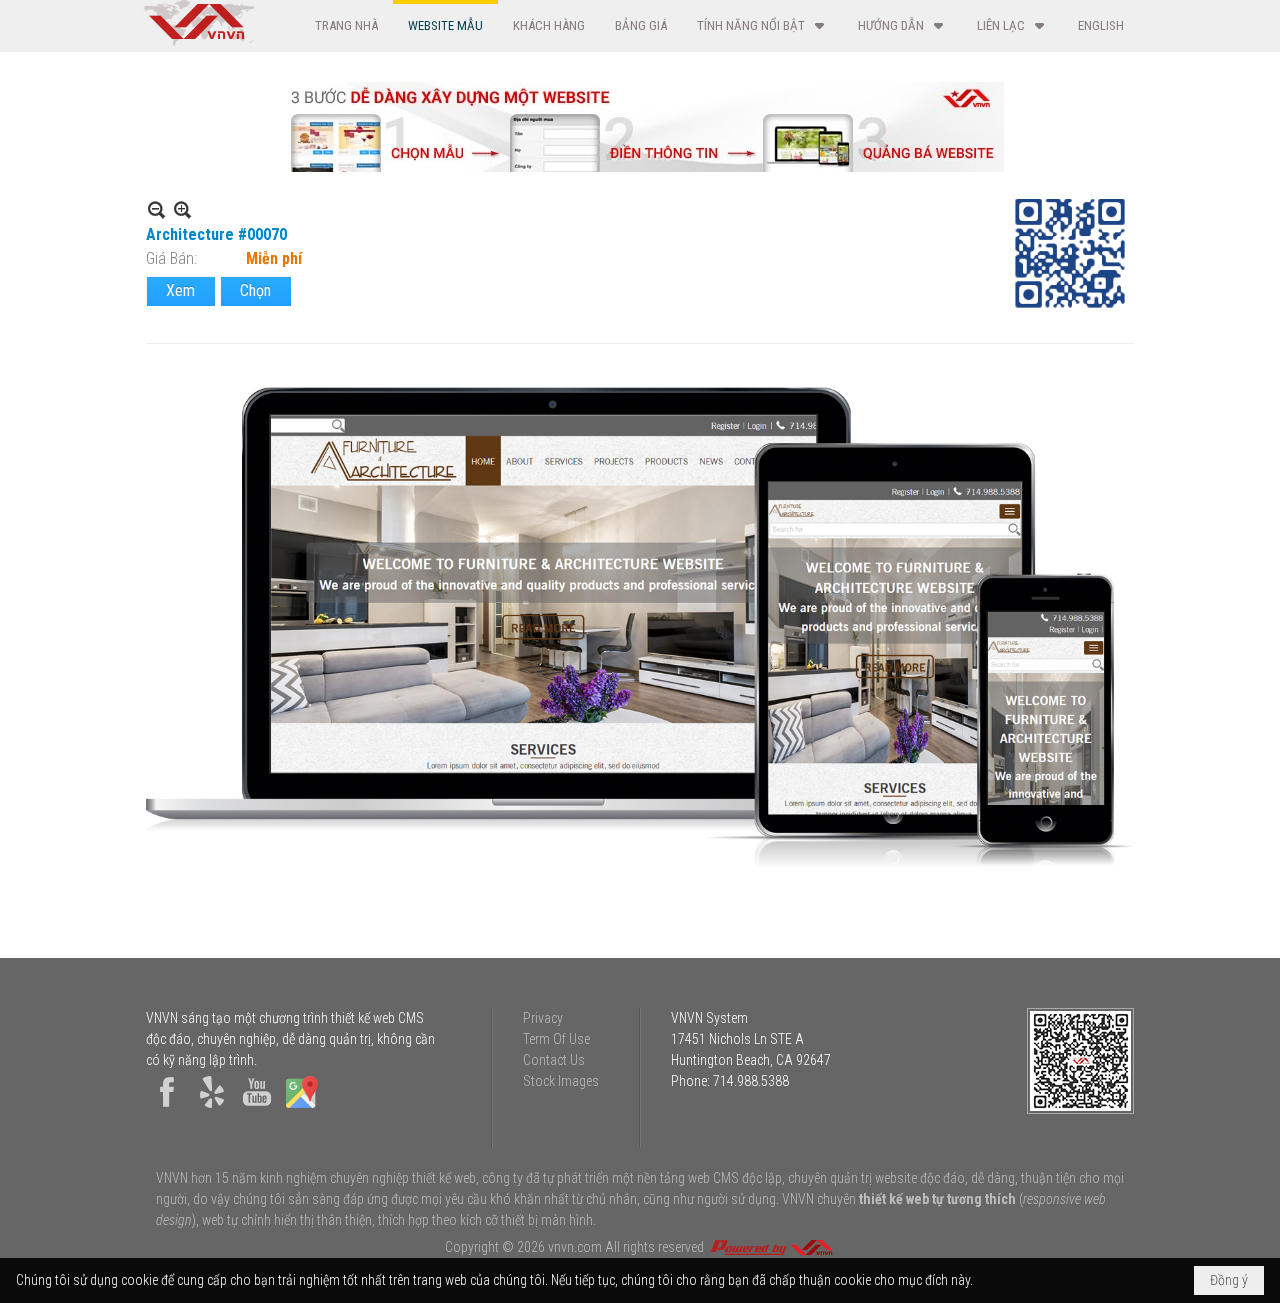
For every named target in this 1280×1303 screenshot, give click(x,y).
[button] (762, 25)
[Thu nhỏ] (156, 209)
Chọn (255, 290)
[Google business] (302, 1108)
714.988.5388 (751, 1081)
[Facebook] (167, 1108)
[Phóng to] (182, 209)
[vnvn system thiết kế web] (197, 41)
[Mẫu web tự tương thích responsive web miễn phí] (640, 166)
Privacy (543, 1018)
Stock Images (561, 1081)
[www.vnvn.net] (771, 1247)
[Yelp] (212, 1108)
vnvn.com (575, 1247)
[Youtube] (257, 1108)
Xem (180, 290)
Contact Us (554, 1060)
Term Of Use (556, 1039)
